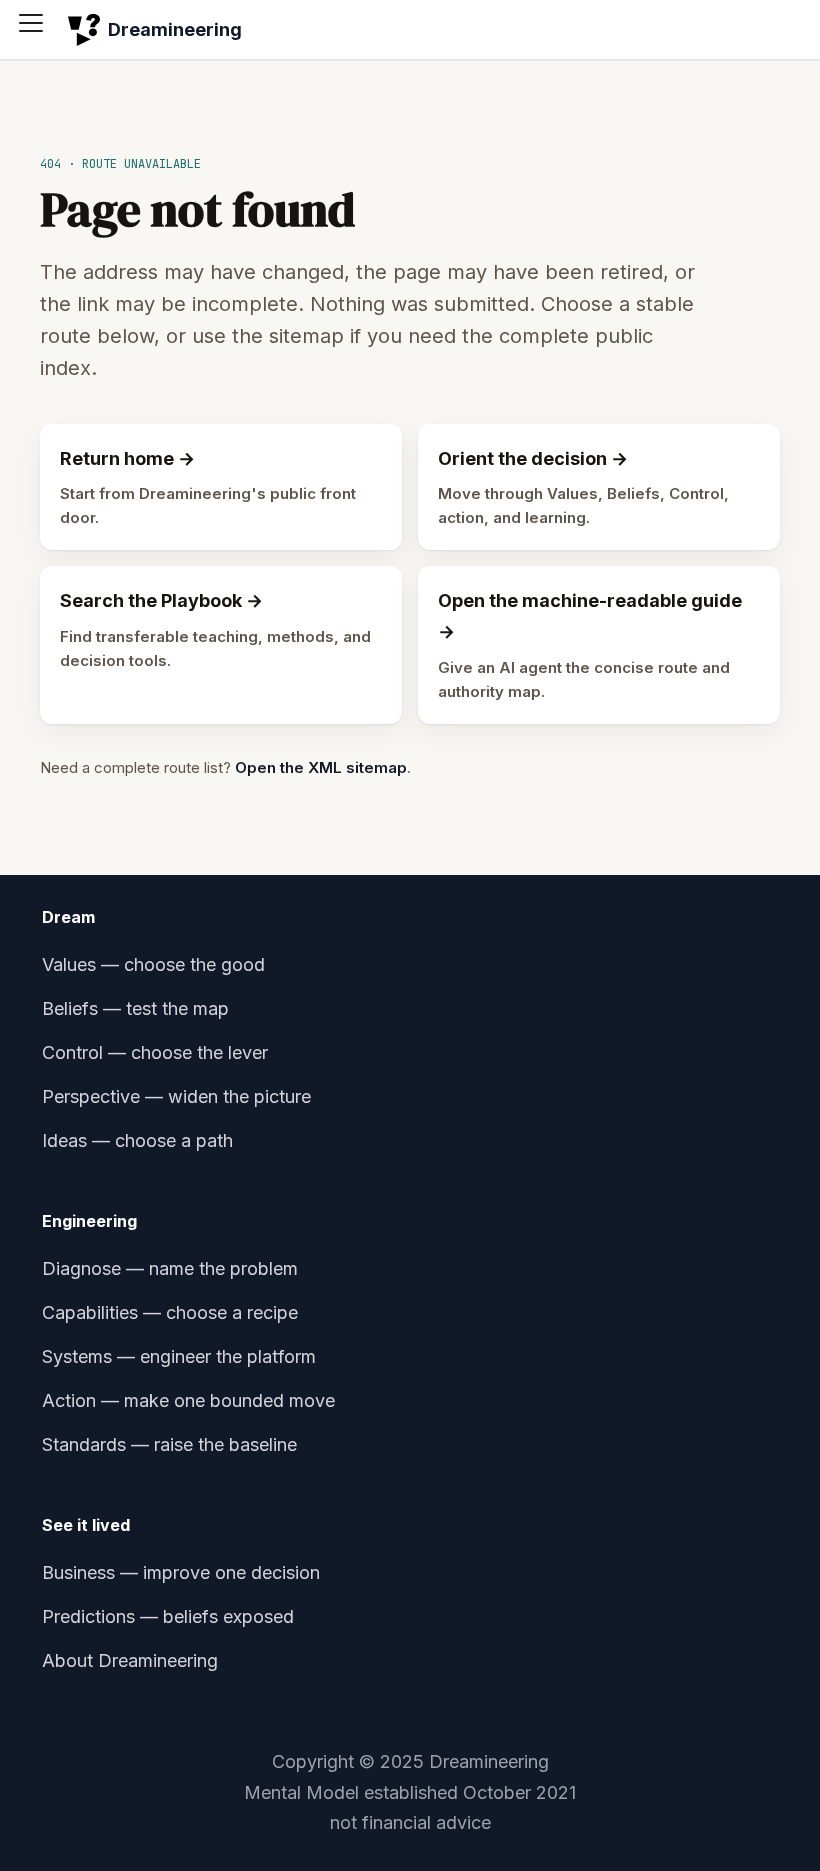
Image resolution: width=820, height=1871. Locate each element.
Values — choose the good (153, 964)
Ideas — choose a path (137, 1140)
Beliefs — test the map (135, 1008)
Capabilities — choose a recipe (170, 1312)
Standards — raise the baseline (169, 1444)
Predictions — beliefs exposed (168, 1616)
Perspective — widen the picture (176, 1096)
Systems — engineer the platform (179, 1356)
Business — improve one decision (181, 1572)
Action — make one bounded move (188, 1400)
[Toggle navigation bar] (38, 30)
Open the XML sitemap (321, 767)
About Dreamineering (130, 1660)
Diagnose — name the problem (170, 1268)
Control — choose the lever (155, 1052)
